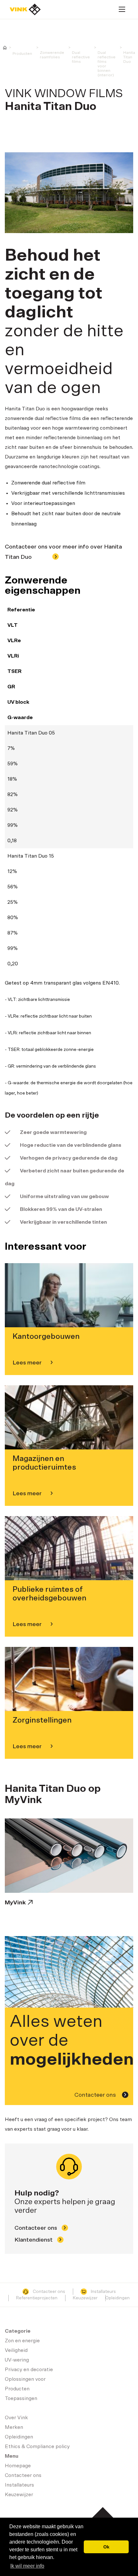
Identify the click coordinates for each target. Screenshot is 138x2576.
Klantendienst (34, 2240)
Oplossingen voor (25, 2379)
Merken (14, 2427)
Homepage (25, 9)
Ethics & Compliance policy (37, 2446)
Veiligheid (16, 2350)
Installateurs (103, 2292)
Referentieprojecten (37, 2298)
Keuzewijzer (85, 2298)
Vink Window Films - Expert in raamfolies (5, 48)
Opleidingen (117, 2298)
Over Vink (16, 2418)
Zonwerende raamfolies (52, 55)
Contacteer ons (96, 2095)
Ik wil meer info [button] (27, 2566)
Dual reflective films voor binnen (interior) (107, 64)
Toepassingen (21, 2398)
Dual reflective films (81, 57)
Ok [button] (106, 2547)
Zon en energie (22, 2341)
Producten (22, 54)
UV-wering (17, 2360)
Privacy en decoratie (29, 2370)
